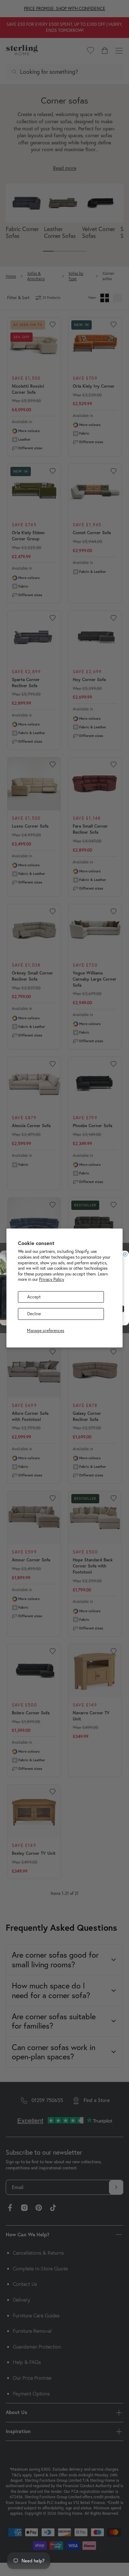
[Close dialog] (125, 1254)
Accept (34, 1297)
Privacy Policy (52, 1279)
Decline (34, 1314)
